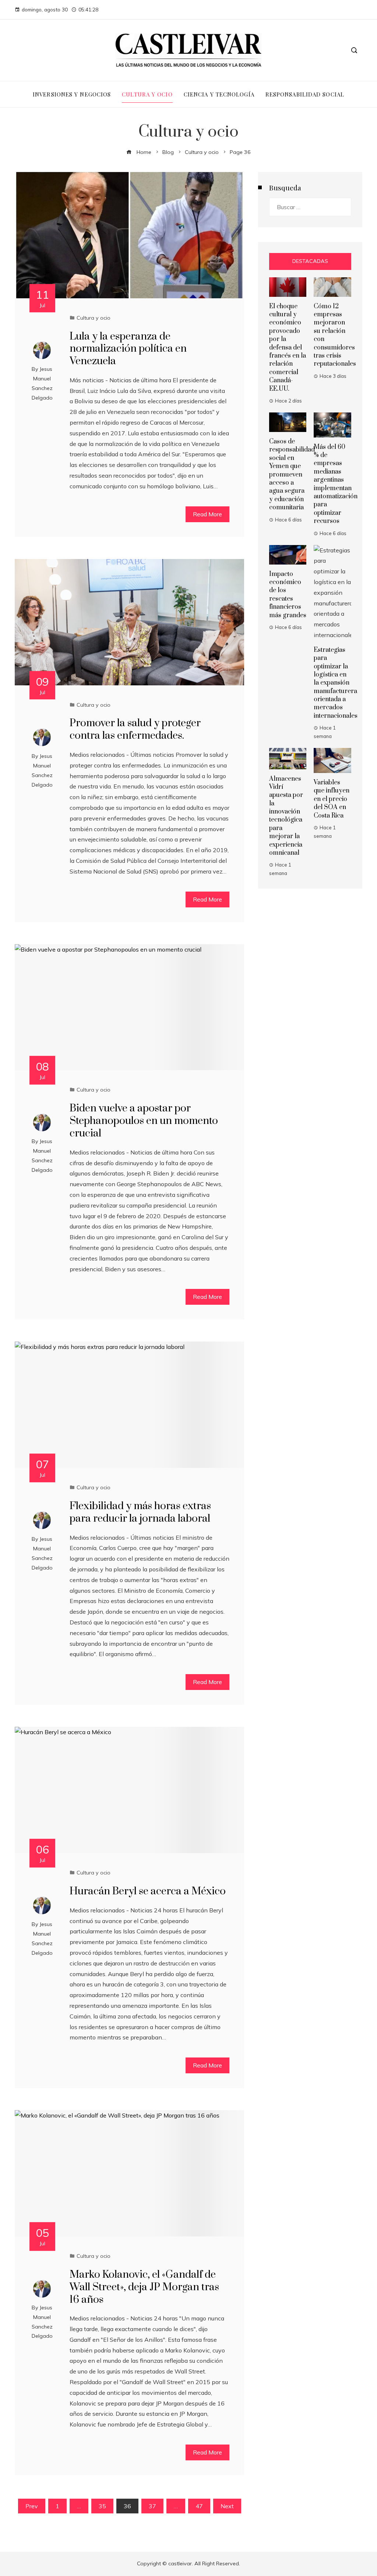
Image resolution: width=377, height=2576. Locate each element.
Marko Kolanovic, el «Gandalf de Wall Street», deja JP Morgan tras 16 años (144, 2287)
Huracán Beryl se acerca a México (148, 1891)
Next (227, 2506)
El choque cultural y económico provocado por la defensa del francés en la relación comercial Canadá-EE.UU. (288, 348)
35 (102, 2506)
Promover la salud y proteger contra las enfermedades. (135, 729)
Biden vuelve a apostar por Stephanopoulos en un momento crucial (144, 1121)
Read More (207, 514)
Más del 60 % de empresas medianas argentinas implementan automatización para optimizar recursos (336, 484)
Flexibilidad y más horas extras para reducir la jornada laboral (140, 1512)
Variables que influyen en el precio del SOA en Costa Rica (332, 799)
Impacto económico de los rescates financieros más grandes (288, 595)
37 (152, 2506)
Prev (32, 2506)
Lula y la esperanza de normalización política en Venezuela (128, 349)
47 (199, 2506)
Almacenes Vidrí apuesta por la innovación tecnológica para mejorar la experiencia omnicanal (286, 816)
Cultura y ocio (94, 318)
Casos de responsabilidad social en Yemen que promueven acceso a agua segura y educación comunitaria (292, 475)
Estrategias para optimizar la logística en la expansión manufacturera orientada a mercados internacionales (336, 683)
